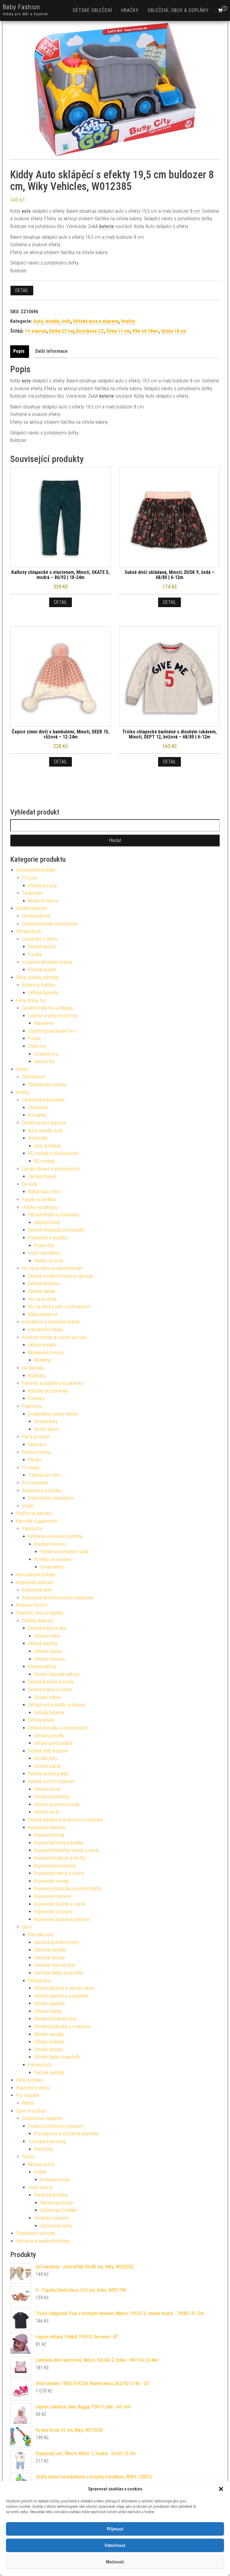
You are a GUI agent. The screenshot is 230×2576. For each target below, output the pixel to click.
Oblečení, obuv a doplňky (178, 10)
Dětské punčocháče (53, 1743)
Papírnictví (32, 1406)
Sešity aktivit (46, 1429)
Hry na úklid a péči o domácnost (59, 1307)
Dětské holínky (48, 2011)
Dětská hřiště (47, 1222)
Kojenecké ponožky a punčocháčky (68, 1889)
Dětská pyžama (49, 1713)
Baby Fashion (21, 7)
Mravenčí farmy (43, 901)
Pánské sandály (49, 2073)
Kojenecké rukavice (53, 1896)
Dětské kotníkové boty (55, 2019)
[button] (221, 2489)
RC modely (44, 1161)
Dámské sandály (50, 1950)
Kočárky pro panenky (48, 1391)
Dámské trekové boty (55, 1965)
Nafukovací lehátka (58, 2210)
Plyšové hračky (37, 1452)
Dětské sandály (49, 2034)
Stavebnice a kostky (42, 1491)
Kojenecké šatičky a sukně (60, 1904)
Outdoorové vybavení (42, 2118)
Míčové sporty (42, 2164)
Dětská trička (47, 1636)
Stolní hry (37, 1046)
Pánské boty (40, 2065)
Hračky (130, 10)
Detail (22, 290)
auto (26, 211)
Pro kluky (31, 1468)
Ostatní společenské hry (52, 1031)
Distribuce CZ (90, 331)
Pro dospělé (28, 2095)
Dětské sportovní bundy (57, 1804)
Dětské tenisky (48, 2050)
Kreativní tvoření (50, 1544)
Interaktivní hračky (46, 1330)
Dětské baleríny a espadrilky (61, 1996)
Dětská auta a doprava (96, 321)
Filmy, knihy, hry (31, 1000)
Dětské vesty (47, 1812)
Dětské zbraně (42, 1176)
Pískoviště (44, 1246)
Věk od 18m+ (146, 331)
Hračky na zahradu (40, 1207)
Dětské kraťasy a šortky (51, 1682)
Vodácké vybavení (52, 2218)
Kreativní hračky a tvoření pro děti (54, 1337)
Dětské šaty (46, 1758)
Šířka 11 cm (118, 331)
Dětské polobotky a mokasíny (62, 2026)
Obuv (27, 1927)
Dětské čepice (48, 1651)
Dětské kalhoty (36, 916)
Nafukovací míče (44, 1192)
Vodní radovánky (44, 1253)
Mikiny (28, 2103)
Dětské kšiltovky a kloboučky (50, 924)
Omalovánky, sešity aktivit (53, 1414)
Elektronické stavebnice (51, 1498)
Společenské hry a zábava (47, 1008)
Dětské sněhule (49, 2042)
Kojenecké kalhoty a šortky (60, 1858)
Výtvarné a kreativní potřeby (55, 1536)
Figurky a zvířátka (39, 1199)
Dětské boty (40, 1981)
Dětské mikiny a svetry (50, 1690)
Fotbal (40, 2172)
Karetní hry (44, 1061)
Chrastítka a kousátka (43, 1100)
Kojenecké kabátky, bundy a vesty (66, 1850)
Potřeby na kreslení (53, 1559)
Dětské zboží (28, 931)
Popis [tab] (19, 351)
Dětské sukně (47, 1766)
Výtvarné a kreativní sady (64, 1552)
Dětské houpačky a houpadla (56, 1230)
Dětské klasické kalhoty (57, 1674)
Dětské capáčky (50, 2003)
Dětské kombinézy (52, 1797)
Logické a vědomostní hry (53, 1016)
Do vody (30, 1184)
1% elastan (36, 331)
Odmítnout (115, 2545)
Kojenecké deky (37, 1590)
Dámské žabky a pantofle (59, 1973)
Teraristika (32, 893)
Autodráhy (38, 1138)
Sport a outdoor (31, 2111)
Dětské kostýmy (44, 1284)
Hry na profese (42, 1299)
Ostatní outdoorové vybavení (56, 2126)
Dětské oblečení (92, 10)
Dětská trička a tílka (47, 1628)
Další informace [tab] (52, 351)
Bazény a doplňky (39, 985)
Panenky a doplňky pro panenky (53, 1383)
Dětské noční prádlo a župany (57, 1705)
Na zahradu (33, 1368)
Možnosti (115, 2562)
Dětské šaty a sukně (48, 1751)
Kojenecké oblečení (35, 1582)
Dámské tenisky (50, 1958)
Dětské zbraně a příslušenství (51, 1169)
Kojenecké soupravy (53, 1912)
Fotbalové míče (55, 2180)
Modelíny (43, 1360)
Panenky (36, 1398)
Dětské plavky (41, 1720)
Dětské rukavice (50, 1659)
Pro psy (29, 878)
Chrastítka (38, 1108)
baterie (107, 226)
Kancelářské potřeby (36, 1575)
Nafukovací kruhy (57, 2203)
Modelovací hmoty (46, 1353)
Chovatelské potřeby (36, 870)
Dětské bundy (47, 1789)
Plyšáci (35, 1460)
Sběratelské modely (47, 1085)
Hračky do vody (49, 1261)
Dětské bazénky (43, 993)
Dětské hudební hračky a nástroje (60, 1276)
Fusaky (35, 954)
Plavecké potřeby (33, 2088)
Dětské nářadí (41, 1291)
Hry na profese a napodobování (52, 1268)
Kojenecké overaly (52, 1881)
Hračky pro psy (43, 886)
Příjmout (115, 2529)
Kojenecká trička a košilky (59, 1843)
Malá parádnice (43, 1314)
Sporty (28, 2157)
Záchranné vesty (56, 2226)
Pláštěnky (44, 2149)
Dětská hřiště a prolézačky (54, 1215)
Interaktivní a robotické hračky (51, 1322)
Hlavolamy (44, 1023)
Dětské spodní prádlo (49, 1774)
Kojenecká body (49, 1835)
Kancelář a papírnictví (37, 1521)
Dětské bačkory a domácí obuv (64, 1988)
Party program (36, 1437)
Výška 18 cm (174, 331)
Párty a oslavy (30, 2080)
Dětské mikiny (48, 1697)
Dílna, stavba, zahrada (37, 977)
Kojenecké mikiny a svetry (59, 1873)
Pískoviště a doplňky (48, 1238)
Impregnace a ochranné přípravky (66, 2134)
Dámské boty (41, 1935)
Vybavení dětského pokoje (47, 962)
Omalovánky (46, 1421)
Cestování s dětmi (40, 939)
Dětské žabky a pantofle (57, 2057)
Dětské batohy (42, 947)
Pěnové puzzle (42, 970)
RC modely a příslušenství (53, 1153)
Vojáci (28, 1506)
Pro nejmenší (35, 1483)
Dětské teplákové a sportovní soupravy (66, 1820)
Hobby (22, 1069)
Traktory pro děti (44, 1475)
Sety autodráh (48, 1146)
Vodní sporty (40, 2187)
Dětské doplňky (43, 1643)
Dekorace (37, 1444)
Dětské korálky (42, 1345)
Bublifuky (37, 1376)
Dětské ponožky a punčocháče (58, 1728)
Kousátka (37, 1115)
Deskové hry (46, 1054)
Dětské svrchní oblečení (51, 1781)
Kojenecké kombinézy (55, 1866)
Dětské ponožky (49, 1736)
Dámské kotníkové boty (57, 1942)
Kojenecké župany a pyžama (62, 1919)
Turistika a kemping (47, 2141)
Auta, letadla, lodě (52, 321)
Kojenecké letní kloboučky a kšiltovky (57, 1598)
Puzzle (34, 1038)
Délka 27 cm (61, 331)
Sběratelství (34, 1077)
